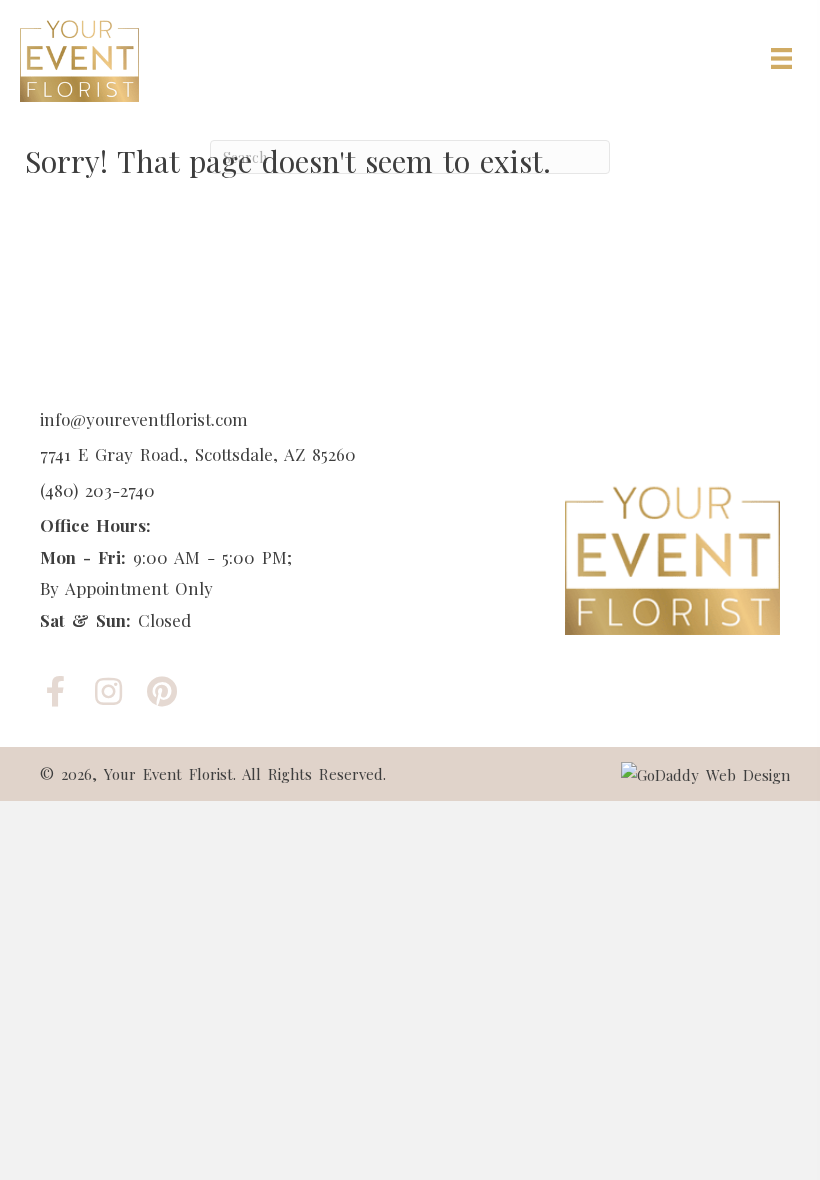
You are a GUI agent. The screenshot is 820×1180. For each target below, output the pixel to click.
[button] (55, 691)
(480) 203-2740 (97, 490)
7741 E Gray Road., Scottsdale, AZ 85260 (198, 454)
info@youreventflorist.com (144, 419)
